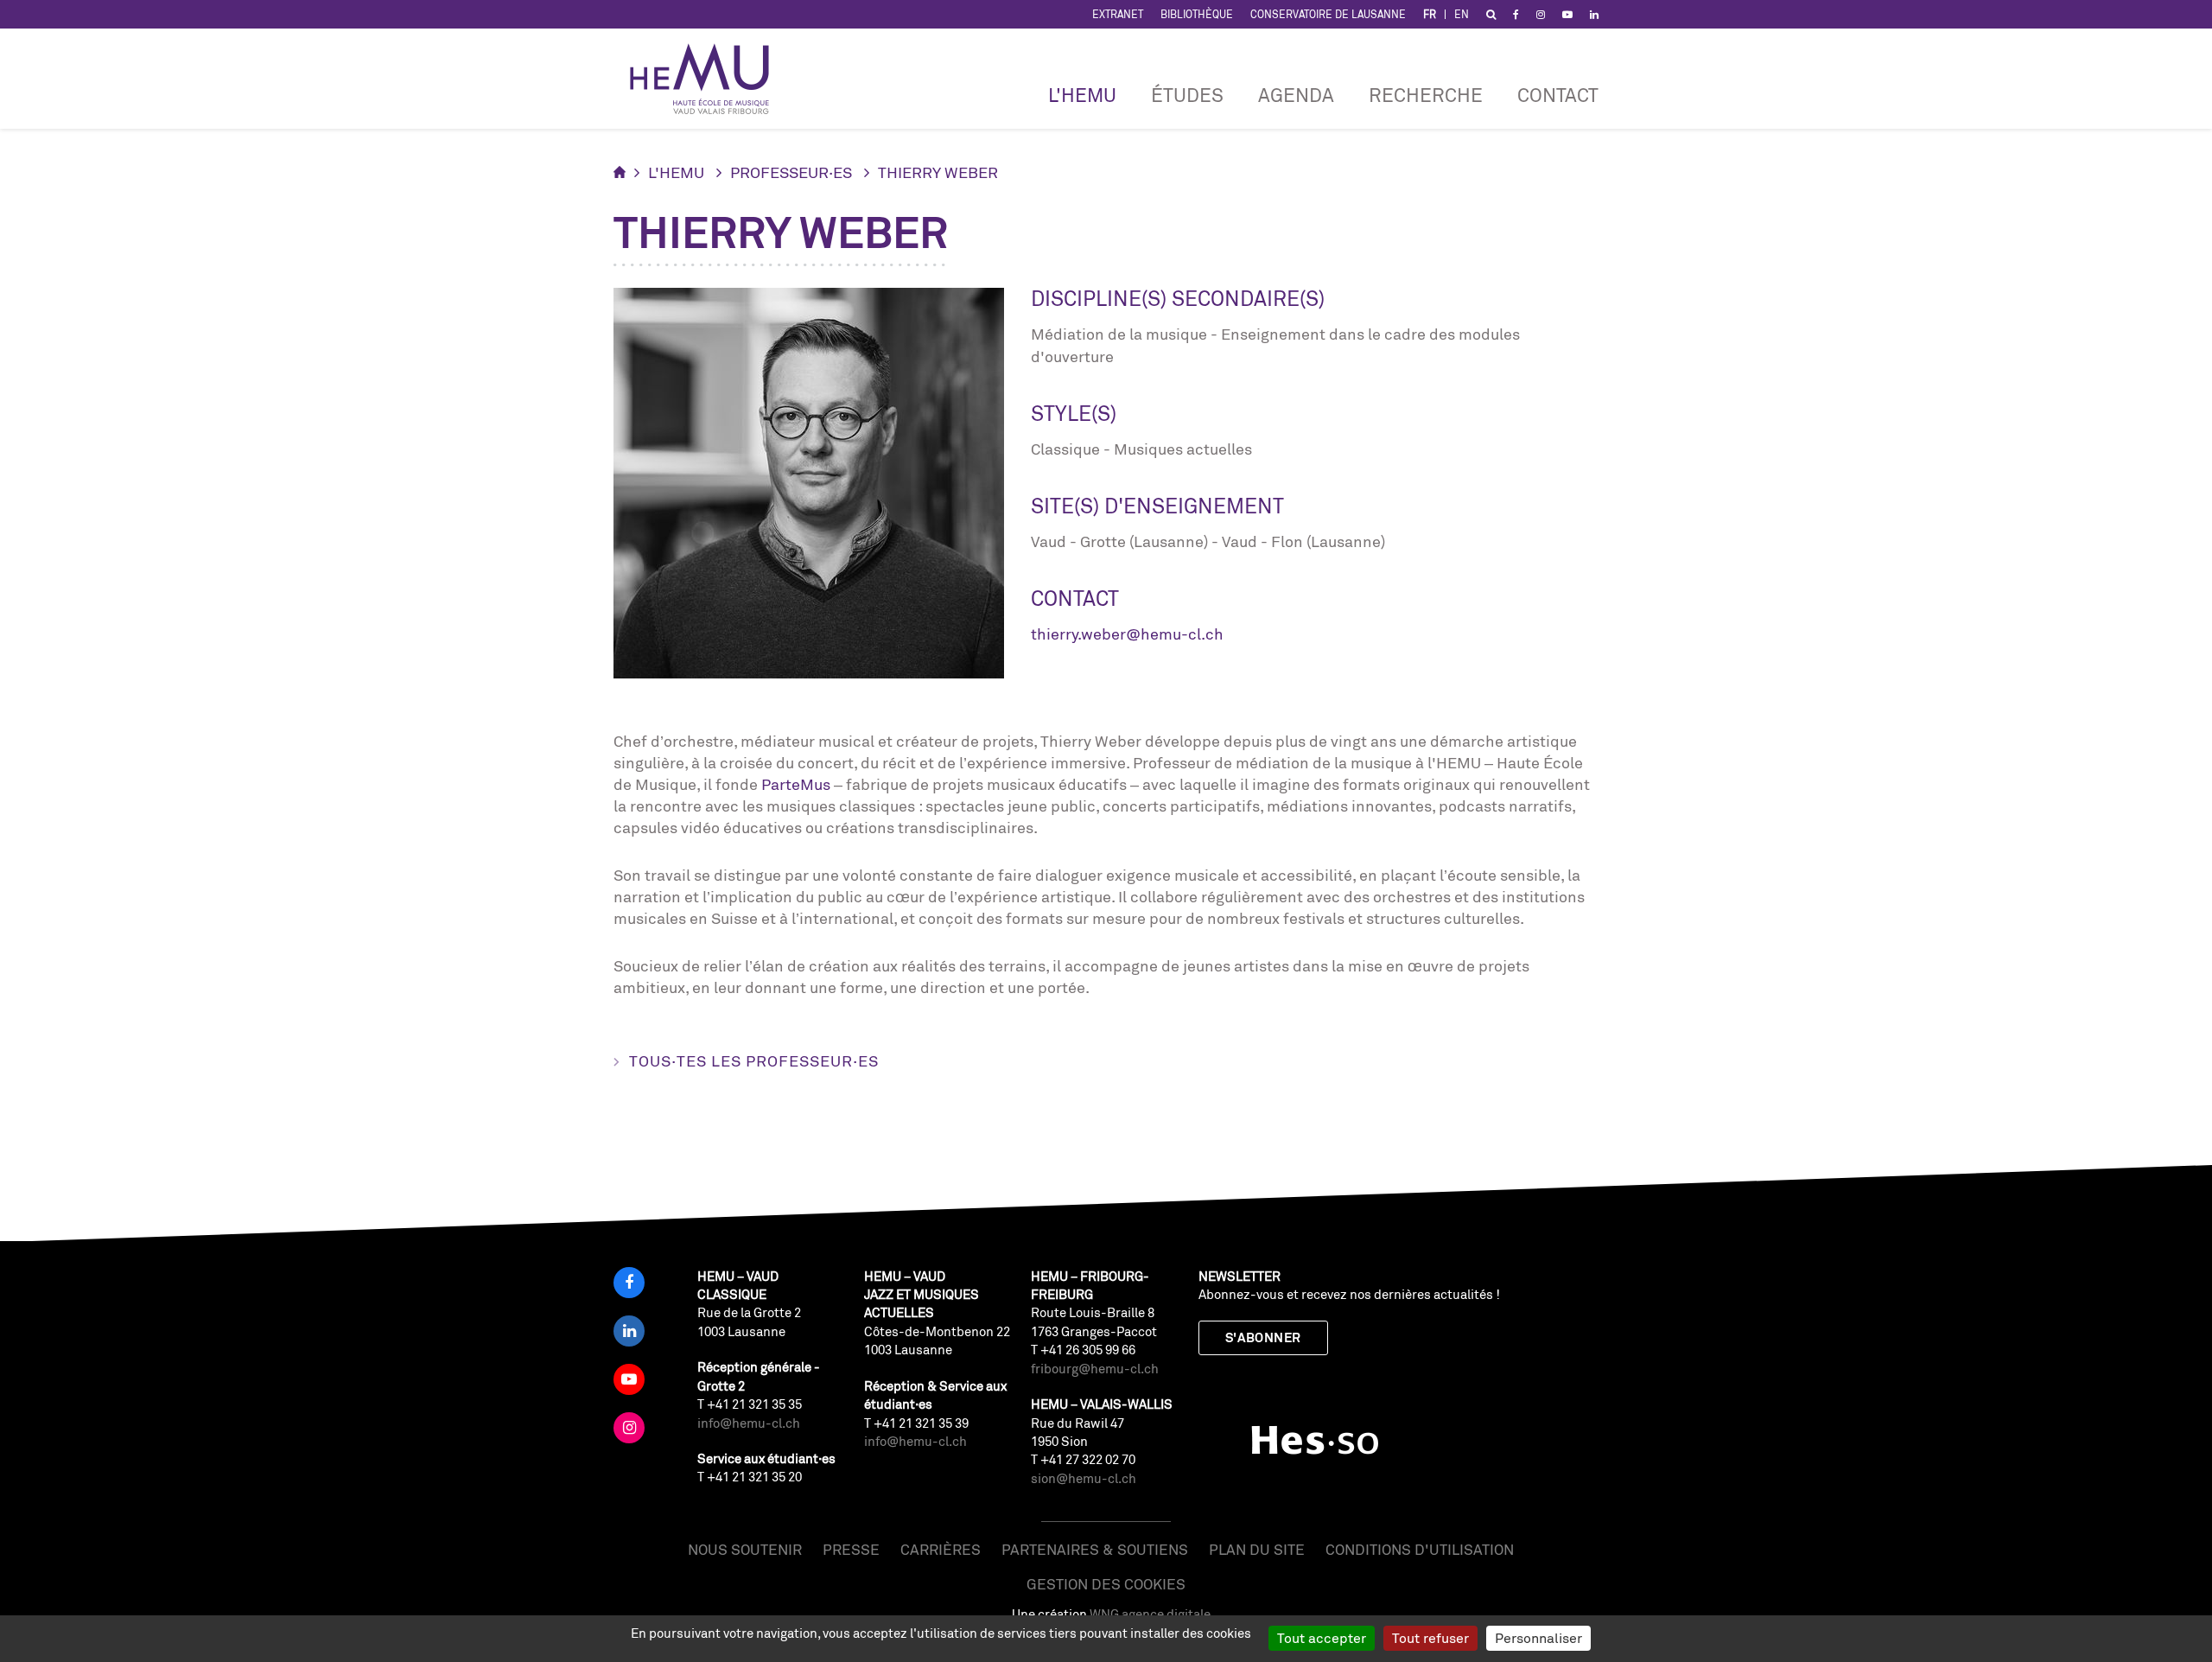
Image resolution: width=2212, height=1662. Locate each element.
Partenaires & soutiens (1095, 1549)
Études (1187, 95)
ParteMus (796, 784)
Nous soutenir (745, 1549)
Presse (851, 1549)
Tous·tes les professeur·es (754, 1060)
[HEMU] (708, 79)
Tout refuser (1430, 1638)
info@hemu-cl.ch (749, 1423)
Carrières (941, 1549)
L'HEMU (1082, 95)
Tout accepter (1322, 1638)
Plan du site (1257, 1549)
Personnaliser (1538, 1638)
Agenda (1296, 95)
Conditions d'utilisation (1420, 1549)
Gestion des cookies (1106, 1584)
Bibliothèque (1197, 14)
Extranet (1118, 14)
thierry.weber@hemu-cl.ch (1127, 634)
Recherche (1426, 95)
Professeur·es (791, 172)
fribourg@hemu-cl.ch (1095, 1369)
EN (1462, 14)
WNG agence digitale (1150, 1614)
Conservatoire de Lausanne (1328, 14)
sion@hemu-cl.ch (1084, 1478)
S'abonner (1263, 1337)
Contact (1558, 95)
